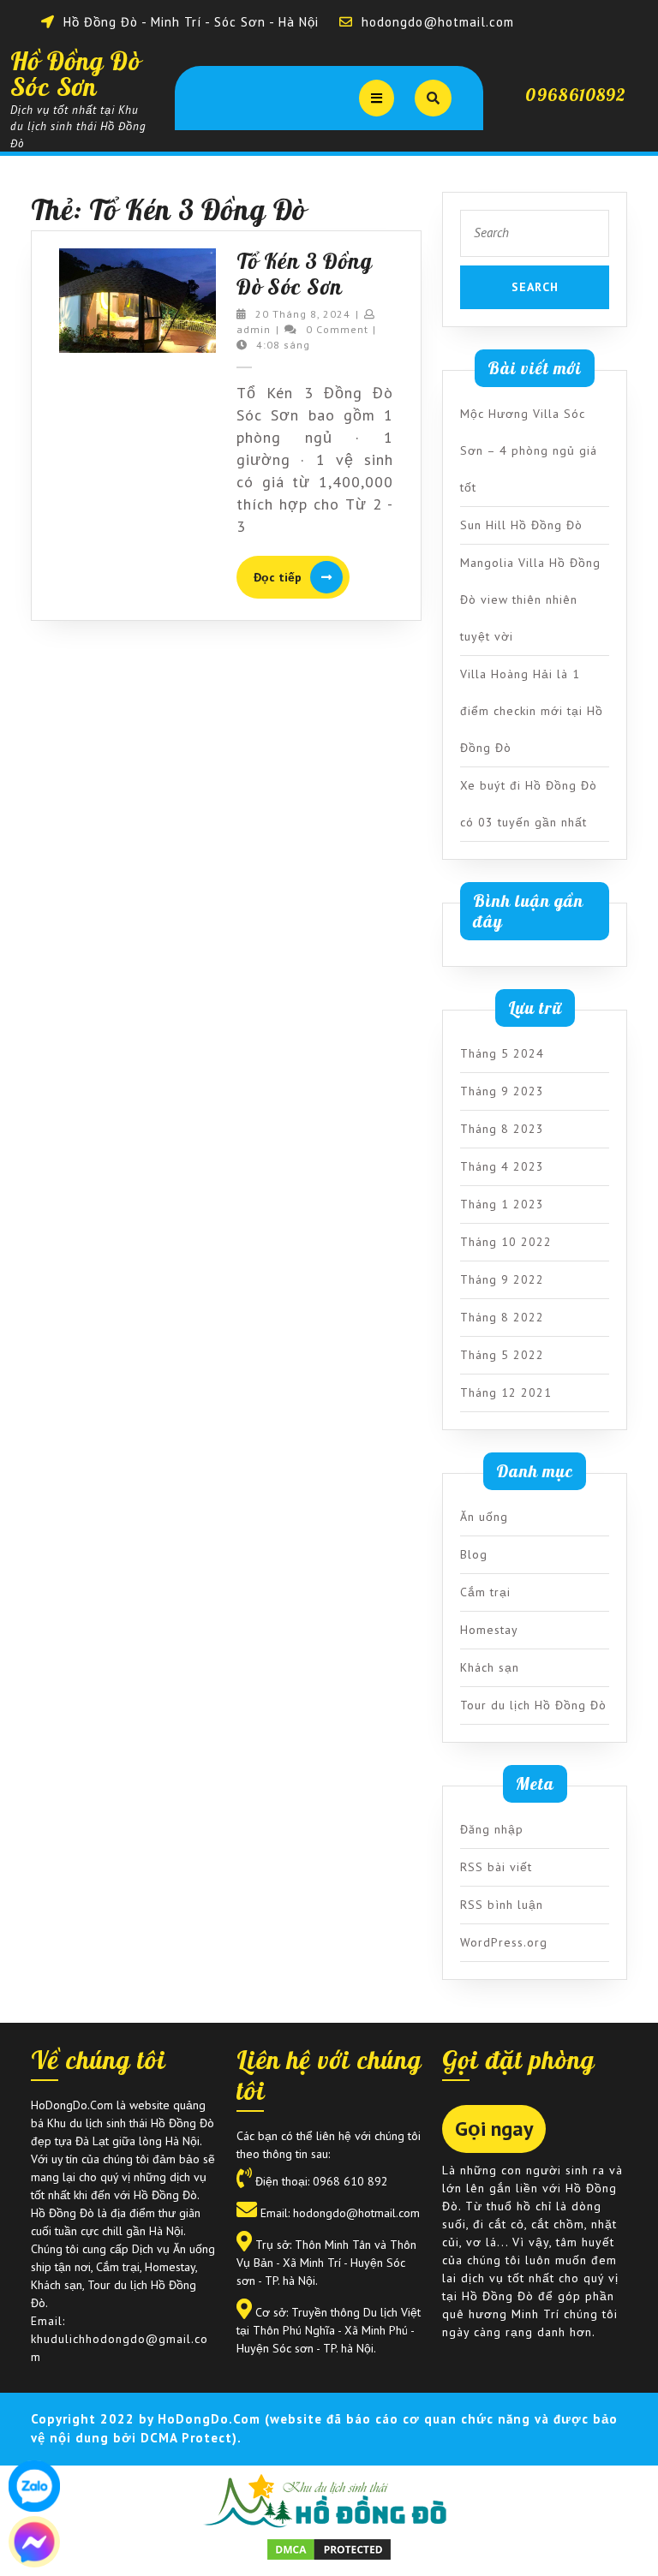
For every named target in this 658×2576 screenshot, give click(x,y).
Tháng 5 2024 (502, 1053)
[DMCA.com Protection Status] (329, 2548)
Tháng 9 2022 (502, 1279)
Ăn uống (484, 1517)
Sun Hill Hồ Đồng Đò (521, 525)
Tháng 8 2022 (502, 1317)
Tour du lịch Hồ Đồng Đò (533, 1705)
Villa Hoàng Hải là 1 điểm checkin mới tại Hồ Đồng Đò (532, 711)
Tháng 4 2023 (502, 1166)
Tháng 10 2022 (506, 1242)
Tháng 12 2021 (506, 1392)
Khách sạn (490, 1667)
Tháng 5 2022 (502, 1355)
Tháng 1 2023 (502, 1204)
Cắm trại (485, 1592)
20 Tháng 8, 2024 (303, 314)
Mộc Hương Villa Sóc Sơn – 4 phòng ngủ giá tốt (529, 450)
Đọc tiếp (302, 578)
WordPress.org (504, 1942)
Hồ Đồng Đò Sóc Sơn (76, 74)
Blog (474, 1554)
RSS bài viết (496, 1867)
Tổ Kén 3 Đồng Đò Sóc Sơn (305, 274)
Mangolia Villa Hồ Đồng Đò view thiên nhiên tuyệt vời (530, 599)
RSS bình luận (502, 1905)
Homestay (489, 1630)
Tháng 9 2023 (502, 1091)
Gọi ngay (494, 2129)
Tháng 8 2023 (502, 1129)
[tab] (377, 98)
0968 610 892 (350, 2181)
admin (254, 329)
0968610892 (576, 95)
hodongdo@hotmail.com (438, 22)
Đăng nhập (492, 1829)
